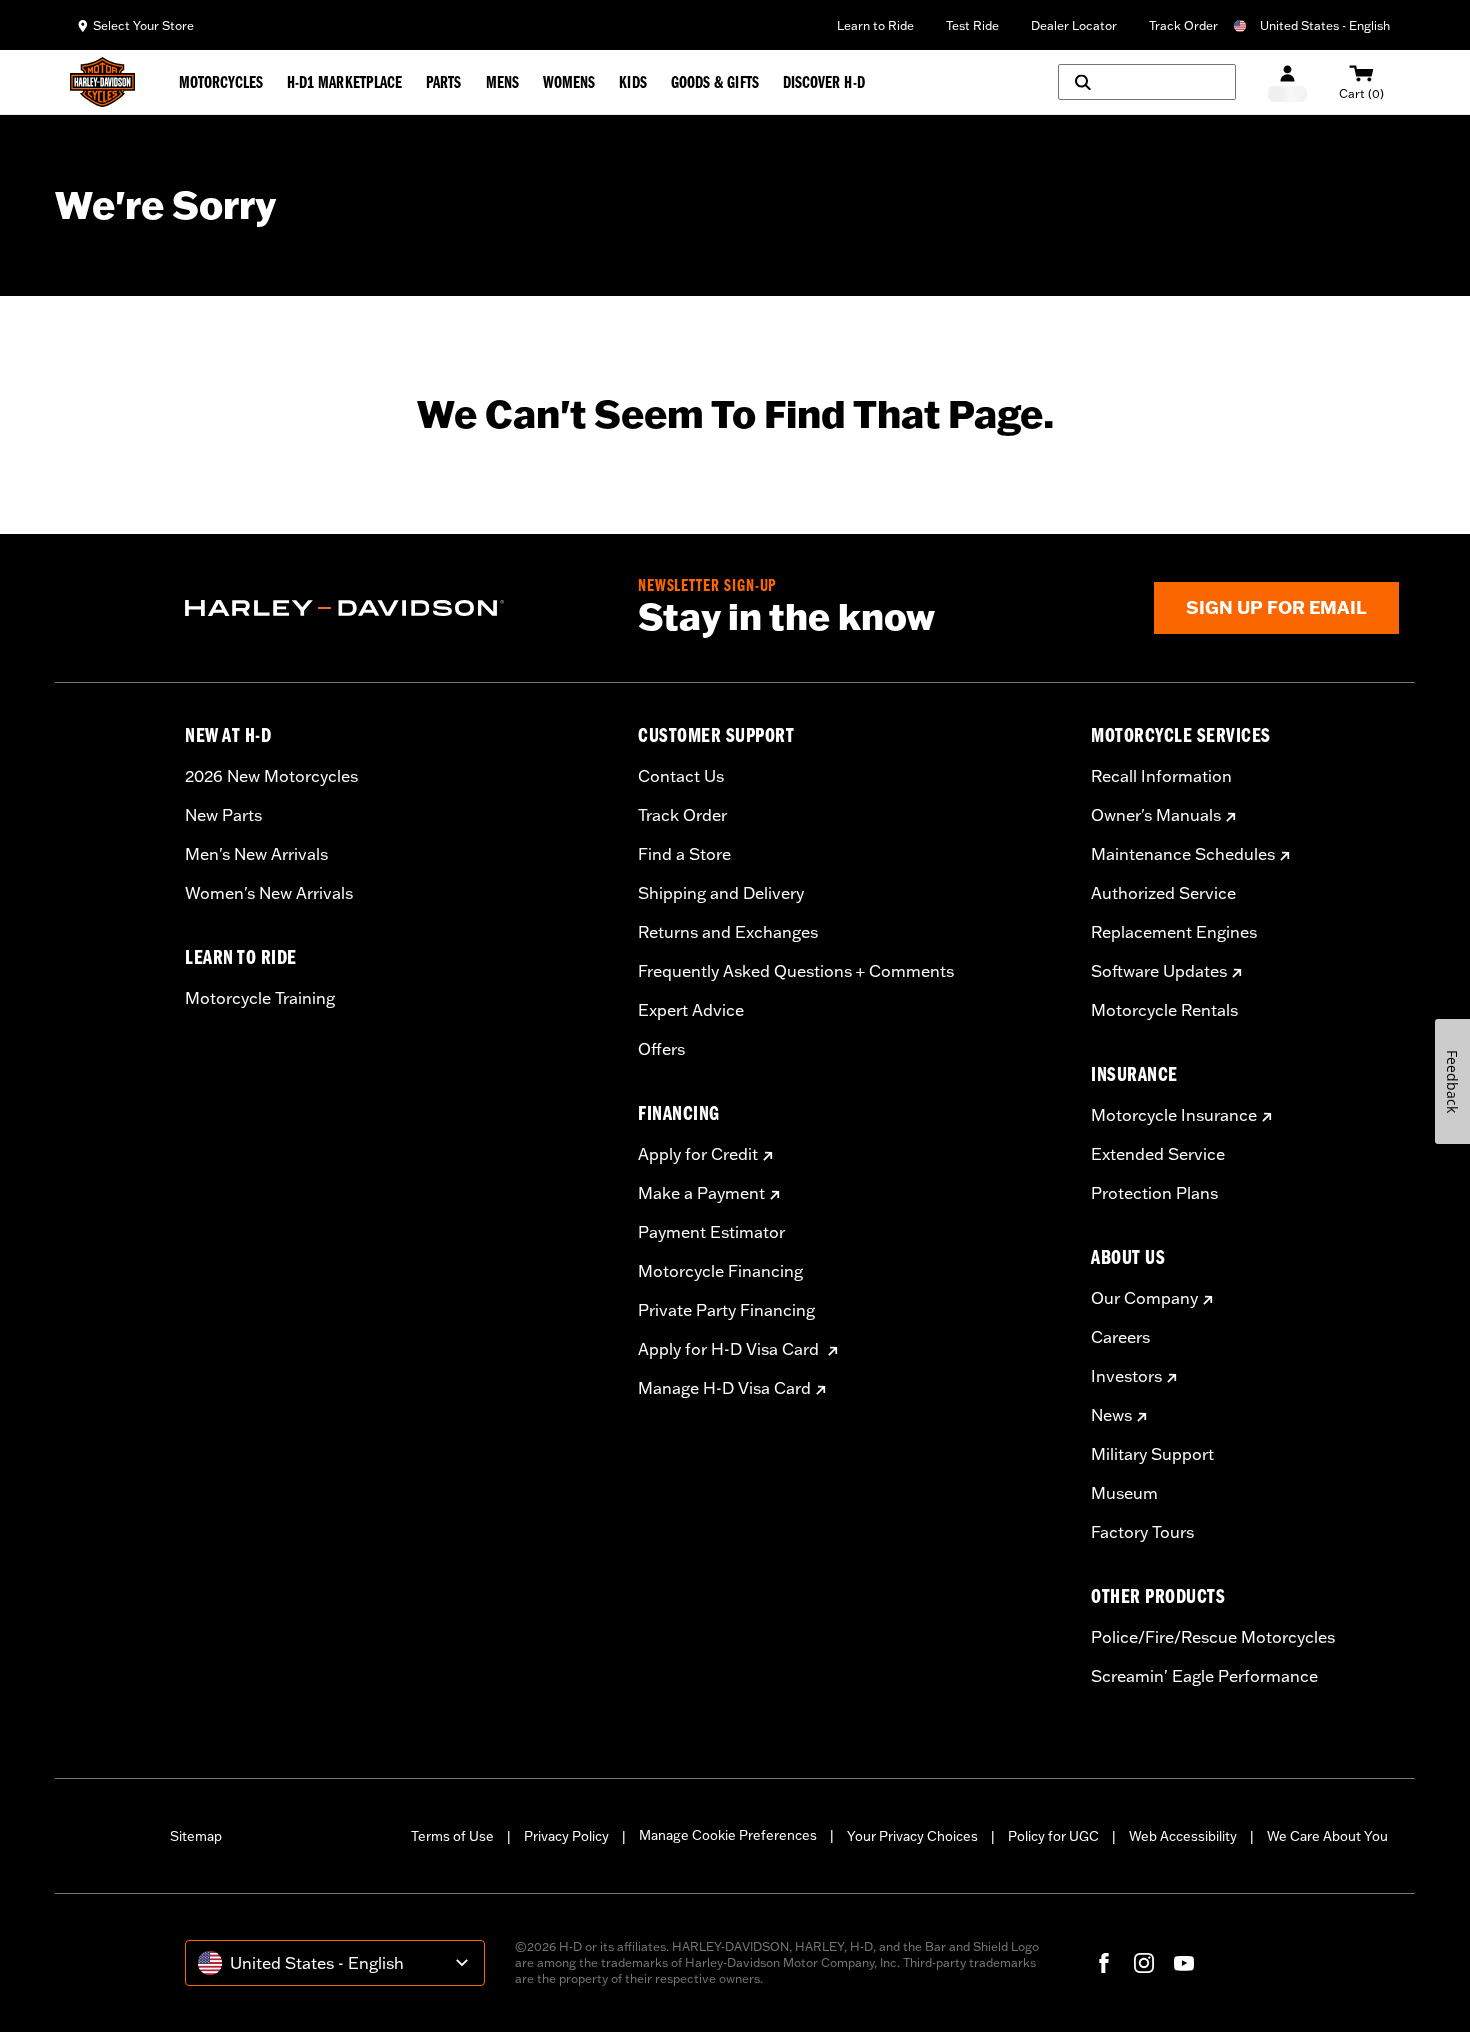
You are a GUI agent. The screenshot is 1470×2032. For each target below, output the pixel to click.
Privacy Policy (566, 1836)
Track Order (1183, 25)
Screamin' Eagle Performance (1204, 1676)
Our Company (1144, 1298)
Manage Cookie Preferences (728, 1835)
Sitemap (196, 1836)
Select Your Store (143, 25)
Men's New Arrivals (256, 854)
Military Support (1152, 1454)
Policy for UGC (1053, 1836)
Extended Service (1158, 1154)
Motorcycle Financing (720, 1271)
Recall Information (1161, 776)
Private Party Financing (726, 1310)
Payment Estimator (711, 1232)
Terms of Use (452, 1836)
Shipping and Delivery (721, 893)
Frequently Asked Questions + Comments (796, 971)
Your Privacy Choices (912, 1836)
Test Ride (972, 25)
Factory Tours (1142, 1532)
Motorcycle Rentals (1164, 1010)
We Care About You (1327, 1836)
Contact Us (681, 776)
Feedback (1452, 1081)
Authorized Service (1163, 893)
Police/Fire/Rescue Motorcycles (1213, 1637)
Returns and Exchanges (728, 932)
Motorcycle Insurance (1174, 1115)
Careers (1120, 1337)
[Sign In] (1287, 82)
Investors (1126, 1376)
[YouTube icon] (1184, 1963)
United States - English (1325, 25)
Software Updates (1159, 971)
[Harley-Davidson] (396, 608)
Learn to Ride (875, 25)
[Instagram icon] (1144, 1963)
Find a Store (684, 854)
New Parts (223, 815)
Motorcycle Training (260, 998)
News (1111, 1415)
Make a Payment (701, 1193)
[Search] (1147, 82)
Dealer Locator (1074, 25)
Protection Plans (1154, 1193)
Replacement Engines (1174, 932)
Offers (661, 1049)
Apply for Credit (698, 1154)
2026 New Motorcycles (271, 776)
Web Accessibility (1183, 1836)
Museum (1124, 1493)
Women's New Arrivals (269, 893)
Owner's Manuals (1156, 815)
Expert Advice (691, 1010)
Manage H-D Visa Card (724, 1388)
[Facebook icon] (1104, 1963)
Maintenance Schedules (1183, 854)
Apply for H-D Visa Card (730, 1349)
